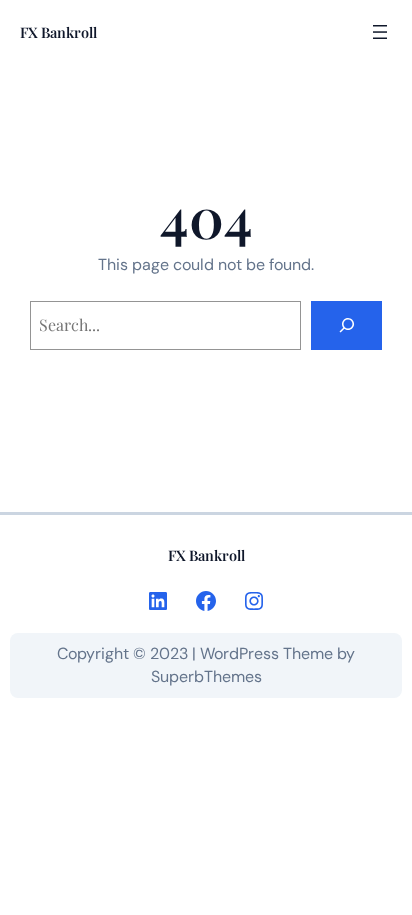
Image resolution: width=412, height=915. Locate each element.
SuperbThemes (206, 676)
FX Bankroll (58, 32)
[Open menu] (380, 32)
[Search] (346, 325)
